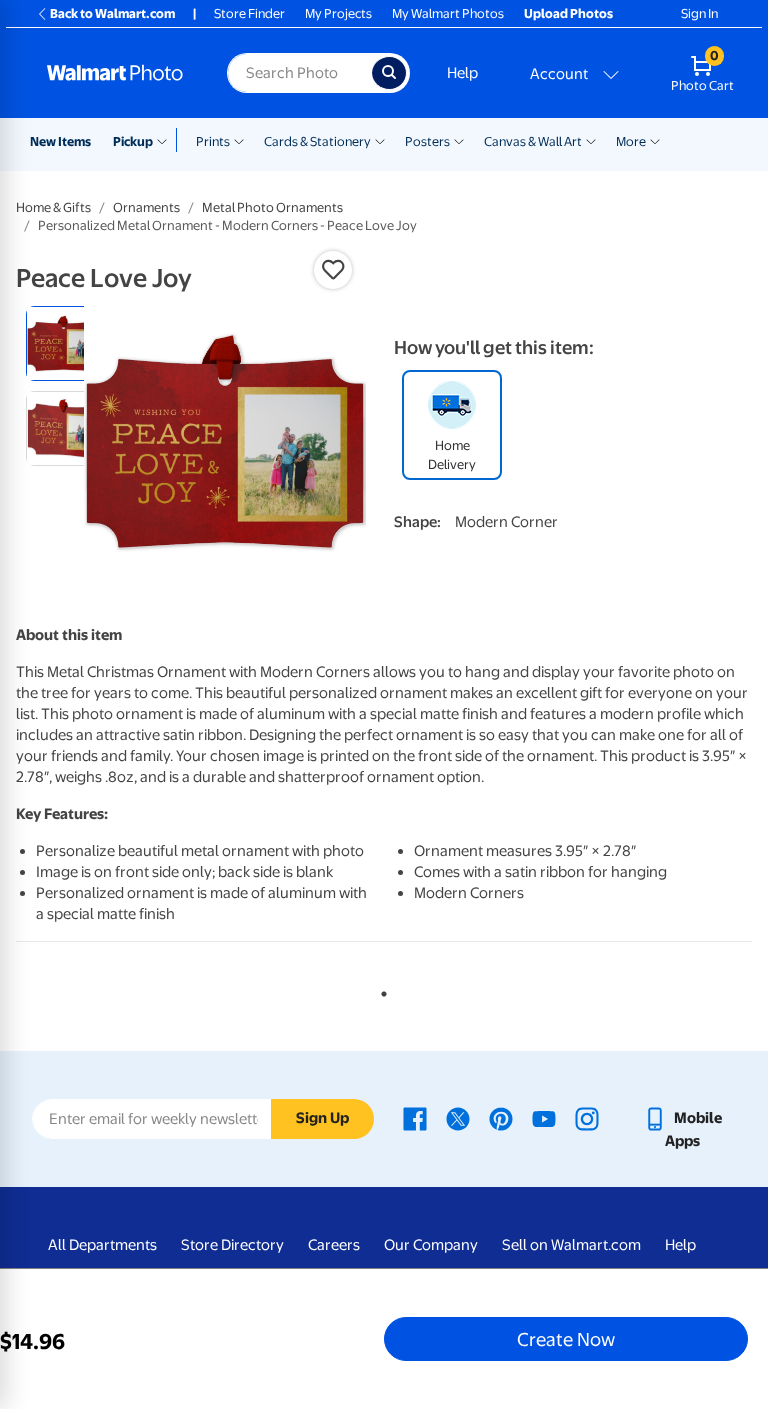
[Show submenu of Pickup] (166, 140)
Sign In (699, 13)
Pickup (133, 141)
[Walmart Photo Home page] (115, 73)
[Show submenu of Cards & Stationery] (380, 140)
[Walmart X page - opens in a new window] (458, 1118)
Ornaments (146, 207)
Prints (213, 141)
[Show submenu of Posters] (459, 140)
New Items (60, 141)
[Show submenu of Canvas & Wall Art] (591, 140)
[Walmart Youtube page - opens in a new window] (544, 1118)
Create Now (566, 1339)
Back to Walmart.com (112, 13)
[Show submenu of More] (655, 140)
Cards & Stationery (317, 141)
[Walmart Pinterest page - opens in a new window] (501, 1118)
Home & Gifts (53, 207)
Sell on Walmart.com (571, 1245)
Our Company (431, 1245)
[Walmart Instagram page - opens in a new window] (587, 1118)
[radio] (63, 343)
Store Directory (232, 1245)
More (631, 141)
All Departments (102, 1245)
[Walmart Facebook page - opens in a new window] (415, 1118)
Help (462, 73)
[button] (333, 270)
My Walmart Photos (448, 13)
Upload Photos (568, 13)
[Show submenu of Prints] (239, 140)
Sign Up (322, 1118)
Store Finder (249, 13)
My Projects (338, 13)
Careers (334, 1245)
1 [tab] (380, 990)
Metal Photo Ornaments (272, 207)
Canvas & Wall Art (533, 141)
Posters (427, 141)
